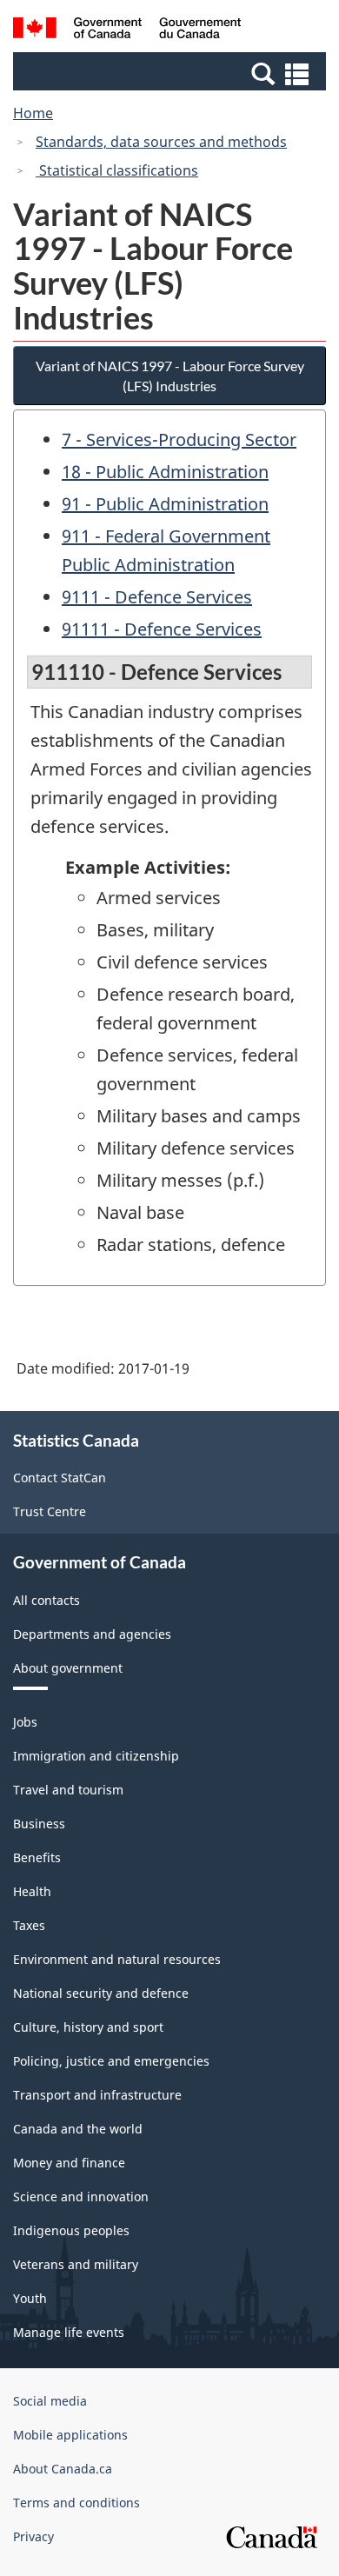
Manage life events (69, 2332)
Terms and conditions (76, 2503)
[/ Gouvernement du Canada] (127, 30)
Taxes (29, 1925)
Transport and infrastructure (97, 2095)
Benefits (37, 1857)
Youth (30, 2298)
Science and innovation (81, 2197)
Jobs (25, 1722)
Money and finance (69, 2163)
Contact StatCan (60, 1478)
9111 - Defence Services (157, 597)
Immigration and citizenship (96, 1756)
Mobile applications (70, 2435)
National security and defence (101, 1993)
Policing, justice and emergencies (111, 2061)
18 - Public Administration (165, 472)
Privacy (33, 2536)
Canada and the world (78, 2129)
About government (68, 1668)
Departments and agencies (92, 1634)
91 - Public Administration (165, 504)
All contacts (47, 1600)
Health (32, 1891)
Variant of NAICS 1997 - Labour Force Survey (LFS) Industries (170, 376)
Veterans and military (76, 2264)
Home (33, 113)
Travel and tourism (68, 1790)
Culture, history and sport (88, 2027)
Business (39, 1824)
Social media (50, 2401)
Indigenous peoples (71, 2230)
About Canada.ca (63, 2469)
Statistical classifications (117, 170)
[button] (172, 73)
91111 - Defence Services (162, 629)
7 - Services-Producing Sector (179, 439)
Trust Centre (50, 1511)
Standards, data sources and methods (161, 142)
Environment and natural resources (117, 1959)
